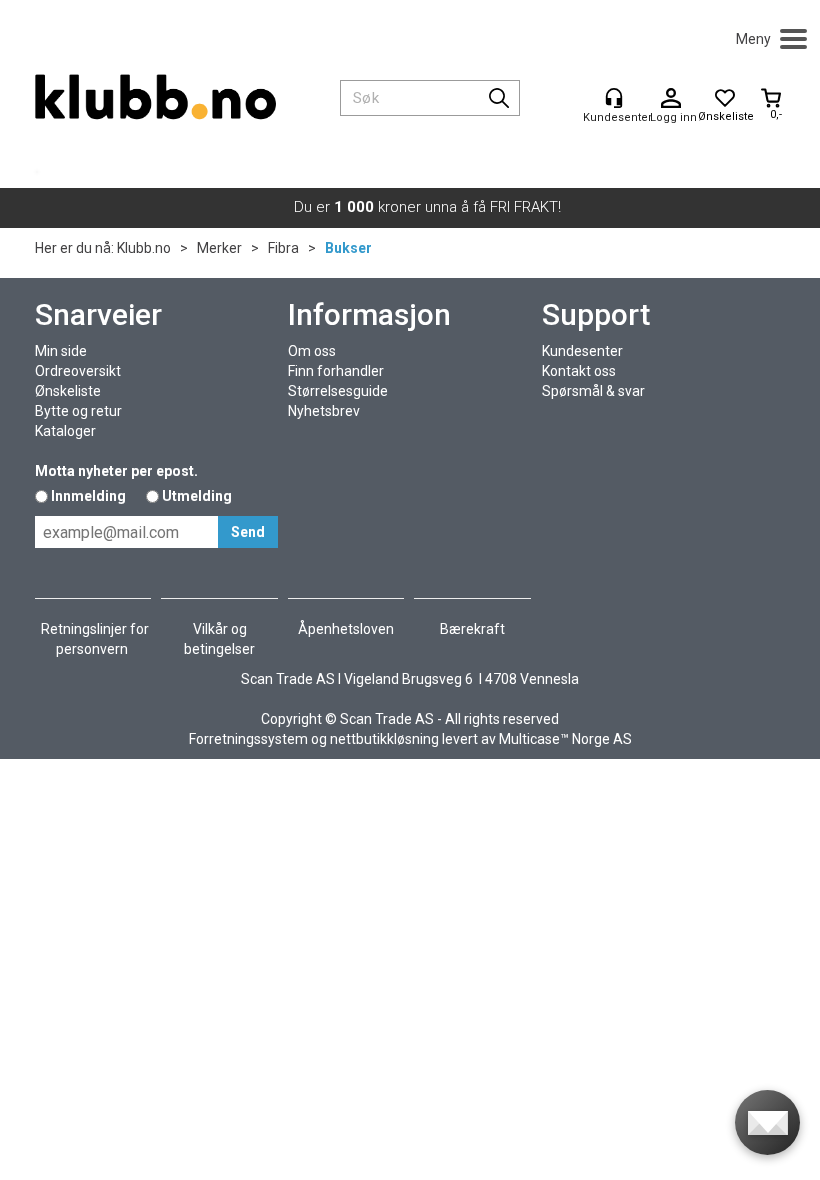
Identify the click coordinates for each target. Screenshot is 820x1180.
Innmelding (88, 496)
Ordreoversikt (78, 371)
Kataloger (65, 431)
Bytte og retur (78, 411)
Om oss (312, 351)
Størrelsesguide (338, 391)
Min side (61, 351)
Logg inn (671, 99)
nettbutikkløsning (384, 739)
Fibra (283, 248)
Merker (219, 248)
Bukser (348, 248)
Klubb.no (144, 248)
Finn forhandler (336, 371)
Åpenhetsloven (346, 629)
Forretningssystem (248, 739)
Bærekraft (472, 629)
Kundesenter (582, 351)
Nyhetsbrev (324, 411)
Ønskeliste (68, 391)
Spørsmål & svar (593, 391)
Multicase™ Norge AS (565, 739)
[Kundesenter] (614, 98)
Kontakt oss (579, 371)
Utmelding (197, 496)
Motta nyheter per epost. (116, 471)
